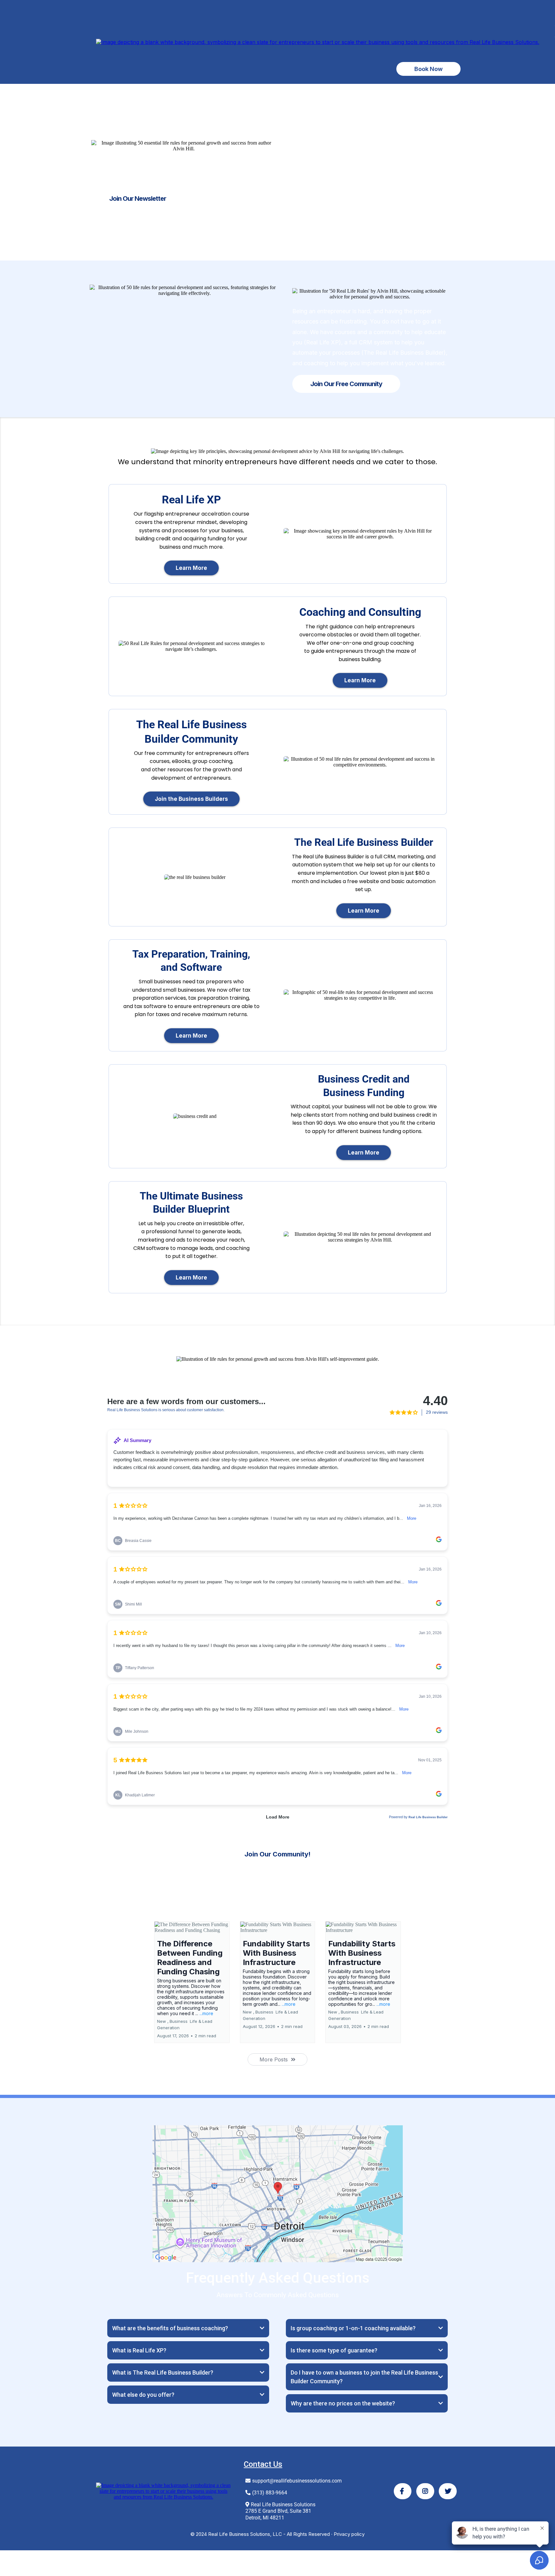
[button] (192, 1982)
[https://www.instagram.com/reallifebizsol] (425, 2491)
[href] (278, 2193)
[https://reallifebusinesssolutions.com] (318, 41)
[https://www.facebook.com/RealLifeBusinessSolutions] (403, 2491)
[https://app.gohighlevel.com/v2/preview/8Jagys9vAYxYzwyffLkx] (163, 2491)
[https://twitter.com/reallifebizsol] (448, 2491)
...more (206, 2013)
